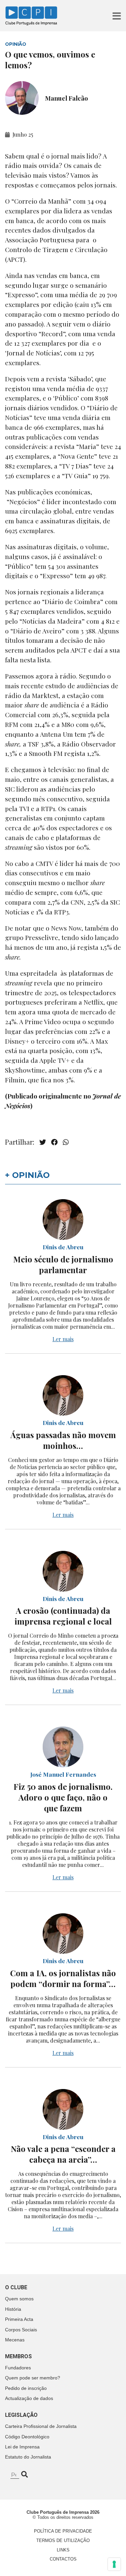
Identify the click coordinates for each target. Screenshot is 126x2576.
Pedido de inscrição (26, 2388)
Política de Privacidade (63, 2531)
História (13, 2309)
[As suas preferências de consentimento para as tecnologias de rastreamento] (114, 2564)
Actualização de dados (29, 2398)
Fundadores (18, 2368)
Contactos (63, 2559)
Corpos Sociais (21, 2330)
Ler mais (63, 1339)
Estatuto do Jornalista (28, 2457)
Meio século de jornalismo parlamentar (63, 1264)
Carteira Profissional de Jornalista (41, 2426)
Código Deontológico (27, 2437)
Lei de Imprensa (22, 2447)
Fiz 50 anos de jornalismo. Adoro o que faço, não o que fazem (63, 1797)
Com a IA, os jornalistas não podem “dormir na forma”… (63, 1978)
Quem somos (19, 2299)
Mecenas (15, 2340)
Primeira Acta (19, 2319)
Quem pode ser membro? (33, 2378)
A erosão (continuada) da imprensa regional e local (63, 1616)
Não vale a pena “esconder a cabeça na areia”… (63, 2154)
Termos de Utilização (63, 2540)
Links (63, 2550)
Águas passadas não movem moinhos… (63, 1440)
